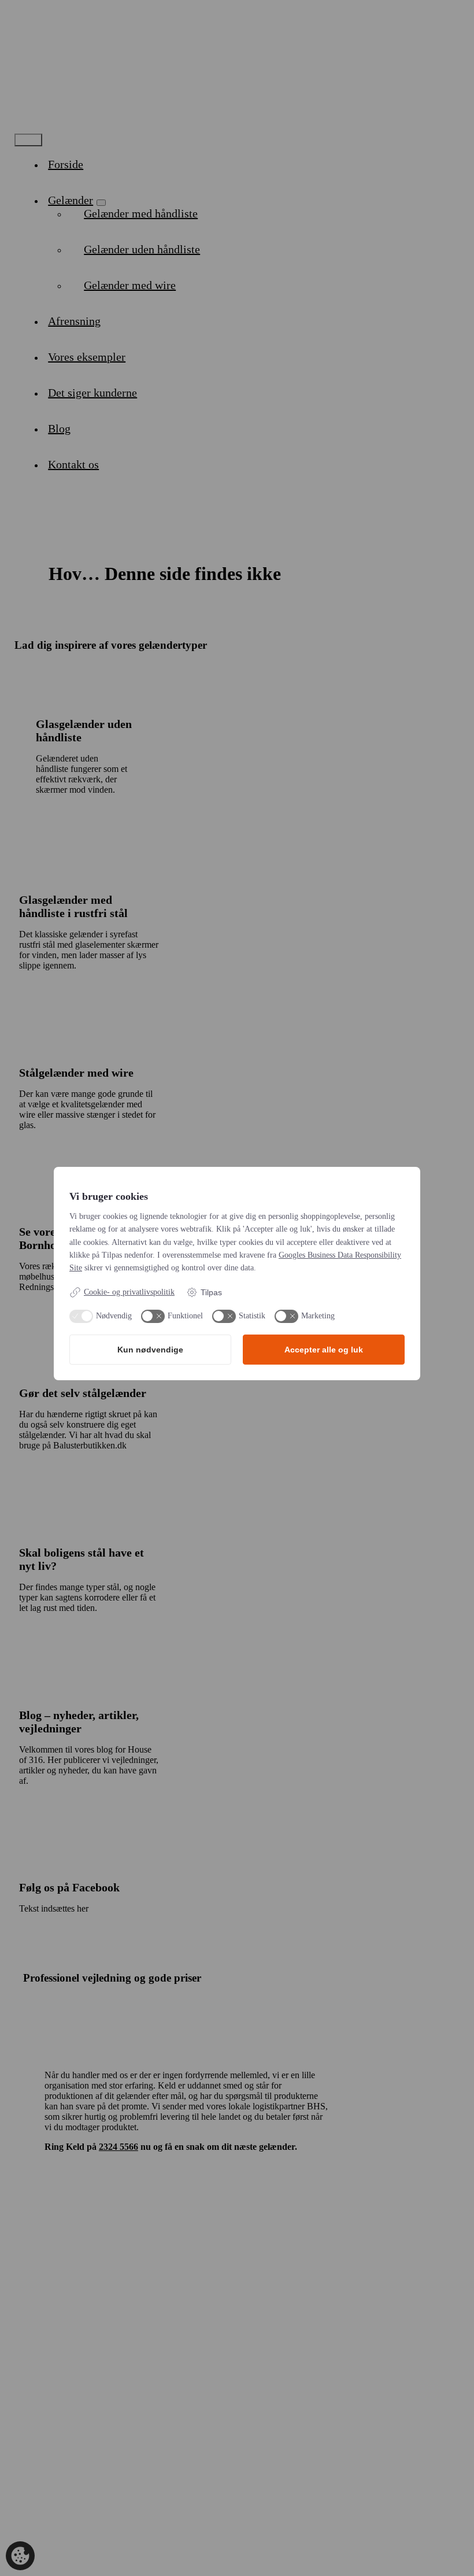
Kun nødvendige (150, 1350)
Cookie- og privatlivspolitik (129, 1292)
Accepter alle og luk (324, 1350)
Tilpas (211, 1292)
